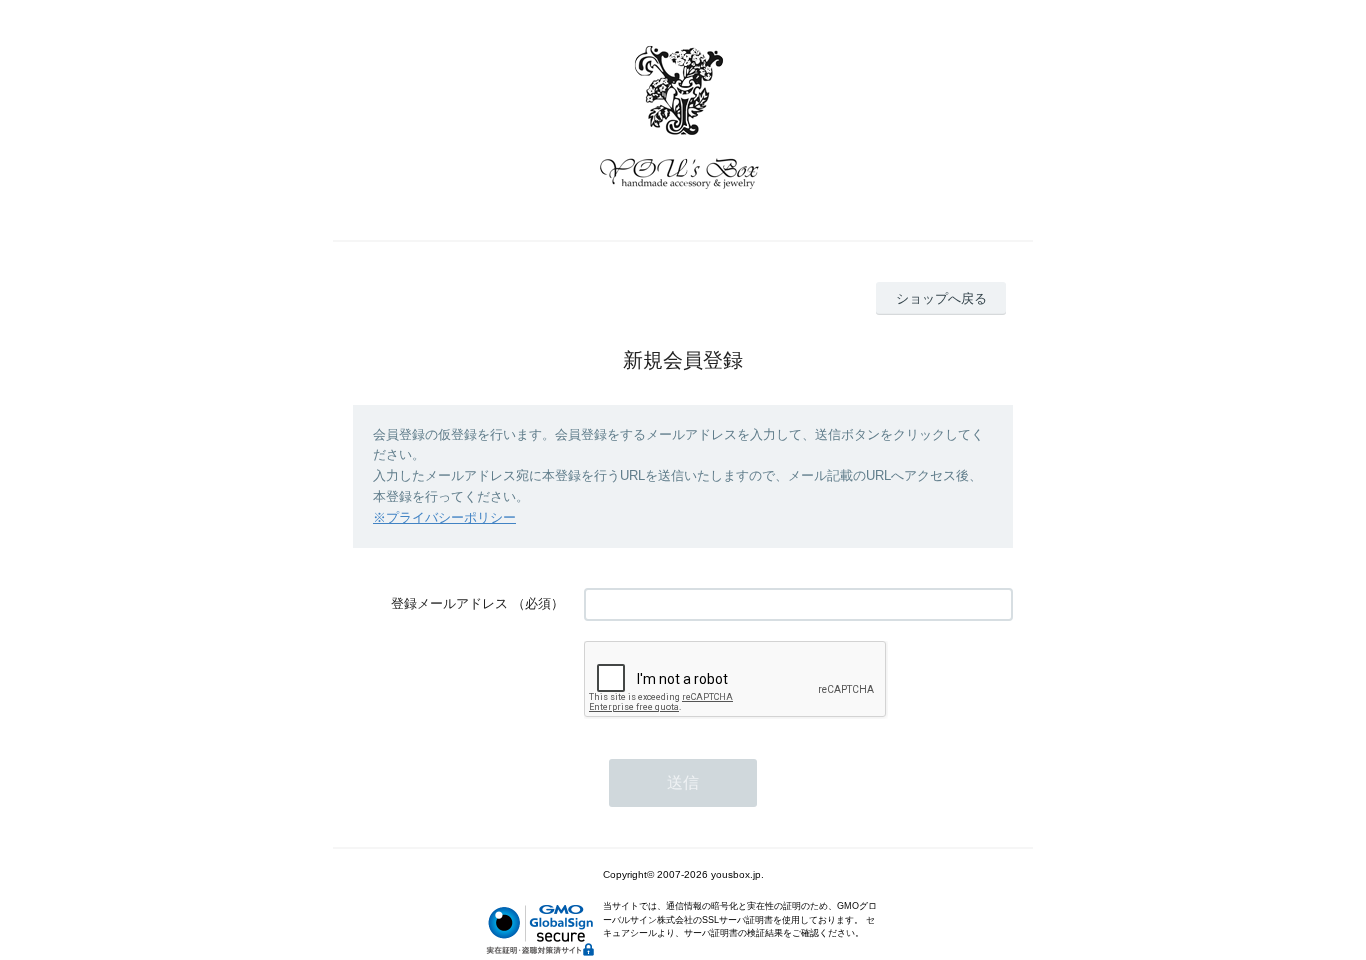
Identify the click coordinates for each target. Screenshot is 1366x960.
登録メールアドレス (449, 603)
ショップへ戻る (941, 298)
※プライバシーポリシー (444, 517)
